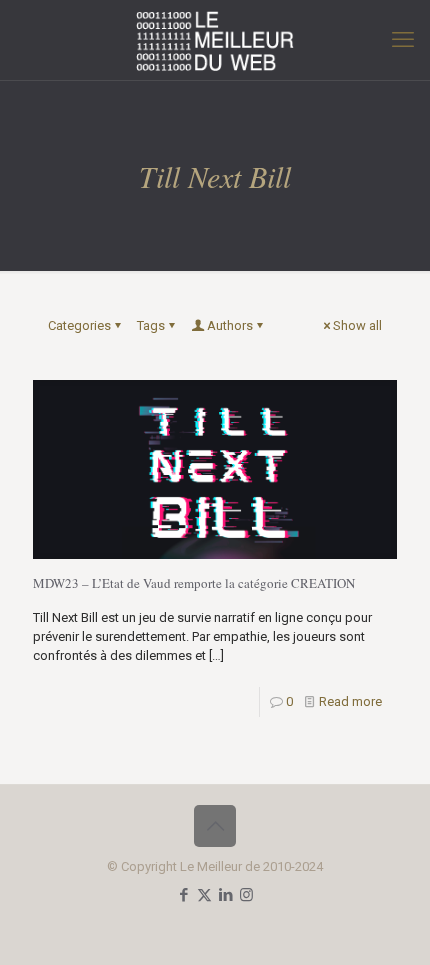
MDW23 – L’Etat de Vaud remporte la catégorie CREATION (194, 583)
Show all (357, 325)
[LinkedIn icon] (225, 895)
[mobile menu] (403, 40)
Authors (230, 325)
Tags (151, 325)
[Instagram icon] (246, 895)
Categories (79, 325)
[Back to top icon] (215, 826)
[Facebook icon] (183, 895)
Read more (350, 701)
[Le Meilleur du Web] (215, 40)
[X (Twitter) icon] (204, 895)
